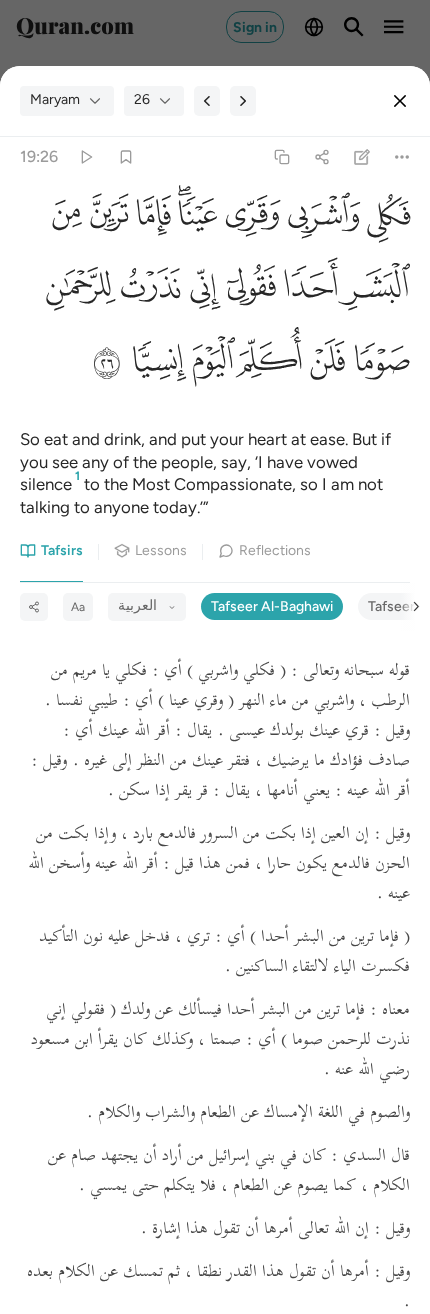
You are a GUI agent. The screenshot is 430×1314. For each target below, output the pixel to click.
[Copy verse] (281, 156)
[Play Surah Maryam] (85, 156)
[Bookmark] (125, 156)
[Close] (400, 101)
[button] (385, 219)
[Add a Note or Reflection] (362, 156)
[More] (402, 156)
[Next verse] (243, 101)
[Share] (321, 156)
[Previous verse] (207, 101)
